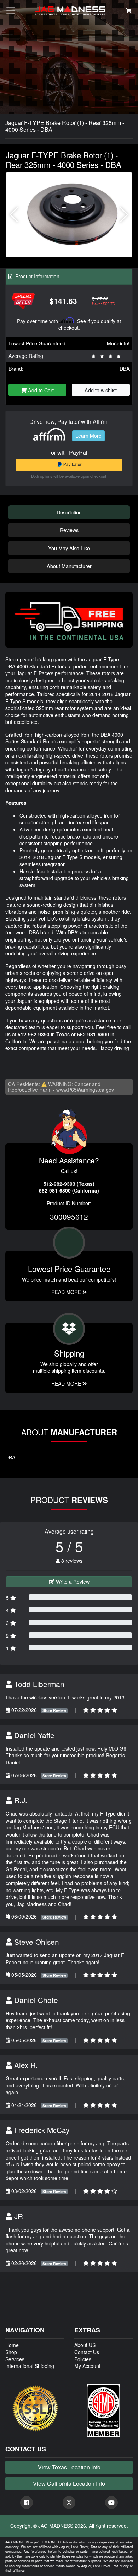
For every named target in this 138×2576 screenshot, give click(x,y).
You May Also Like (69, 548)
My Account (87, 2366)
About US (85, 2345)
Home (12, 2345)
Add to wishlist (101, 390)
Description (69, 512)
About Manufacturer (69, 566)
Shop (11, 2352)
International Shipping (30, 2366)
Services (15, 2359)
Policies (83, 2359)
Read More (67, 1292)
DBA (125, 369)
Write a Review (72, 1582)
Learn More (88, 436)
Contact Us (87, 2352)
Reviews (69, 530)
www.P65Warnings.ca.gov (85, 1090)
